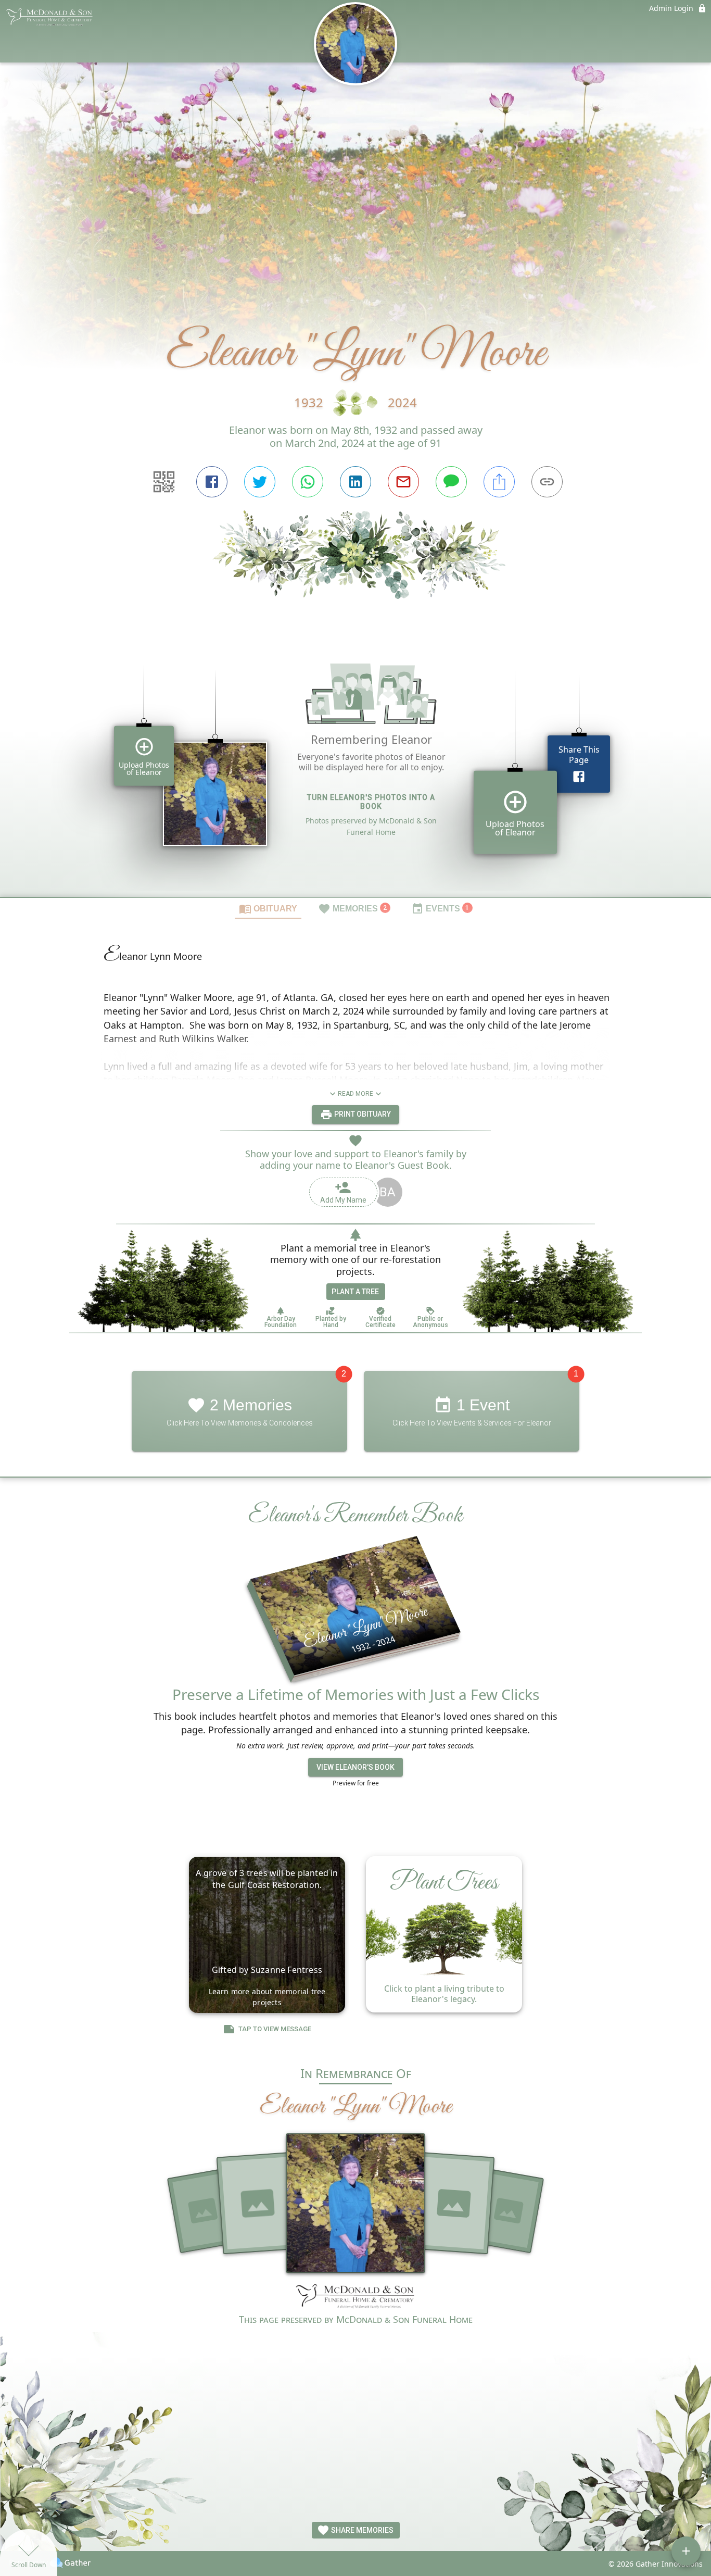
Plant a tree (355, 1292)
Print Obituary (362, 1114)
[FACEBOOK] (212, 482)
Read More (355, 1094)
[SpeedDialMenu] (686, 2551)
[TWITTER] (260, 482)
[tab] (268, 908)
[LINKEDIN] (355, 482)
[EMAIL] (403, 482)
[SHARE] (499, 482)
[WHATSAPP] (308, 482)
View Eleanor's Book (355, 1767)
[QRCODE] (164, 482)
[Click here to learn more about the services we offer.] (355, 2297)
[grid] (355, 766)
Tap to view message (275, 2029)
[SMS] (451, 482)
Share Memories (361, 2530)
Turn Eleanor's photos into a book (371, 802)
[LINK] (547, 482)
